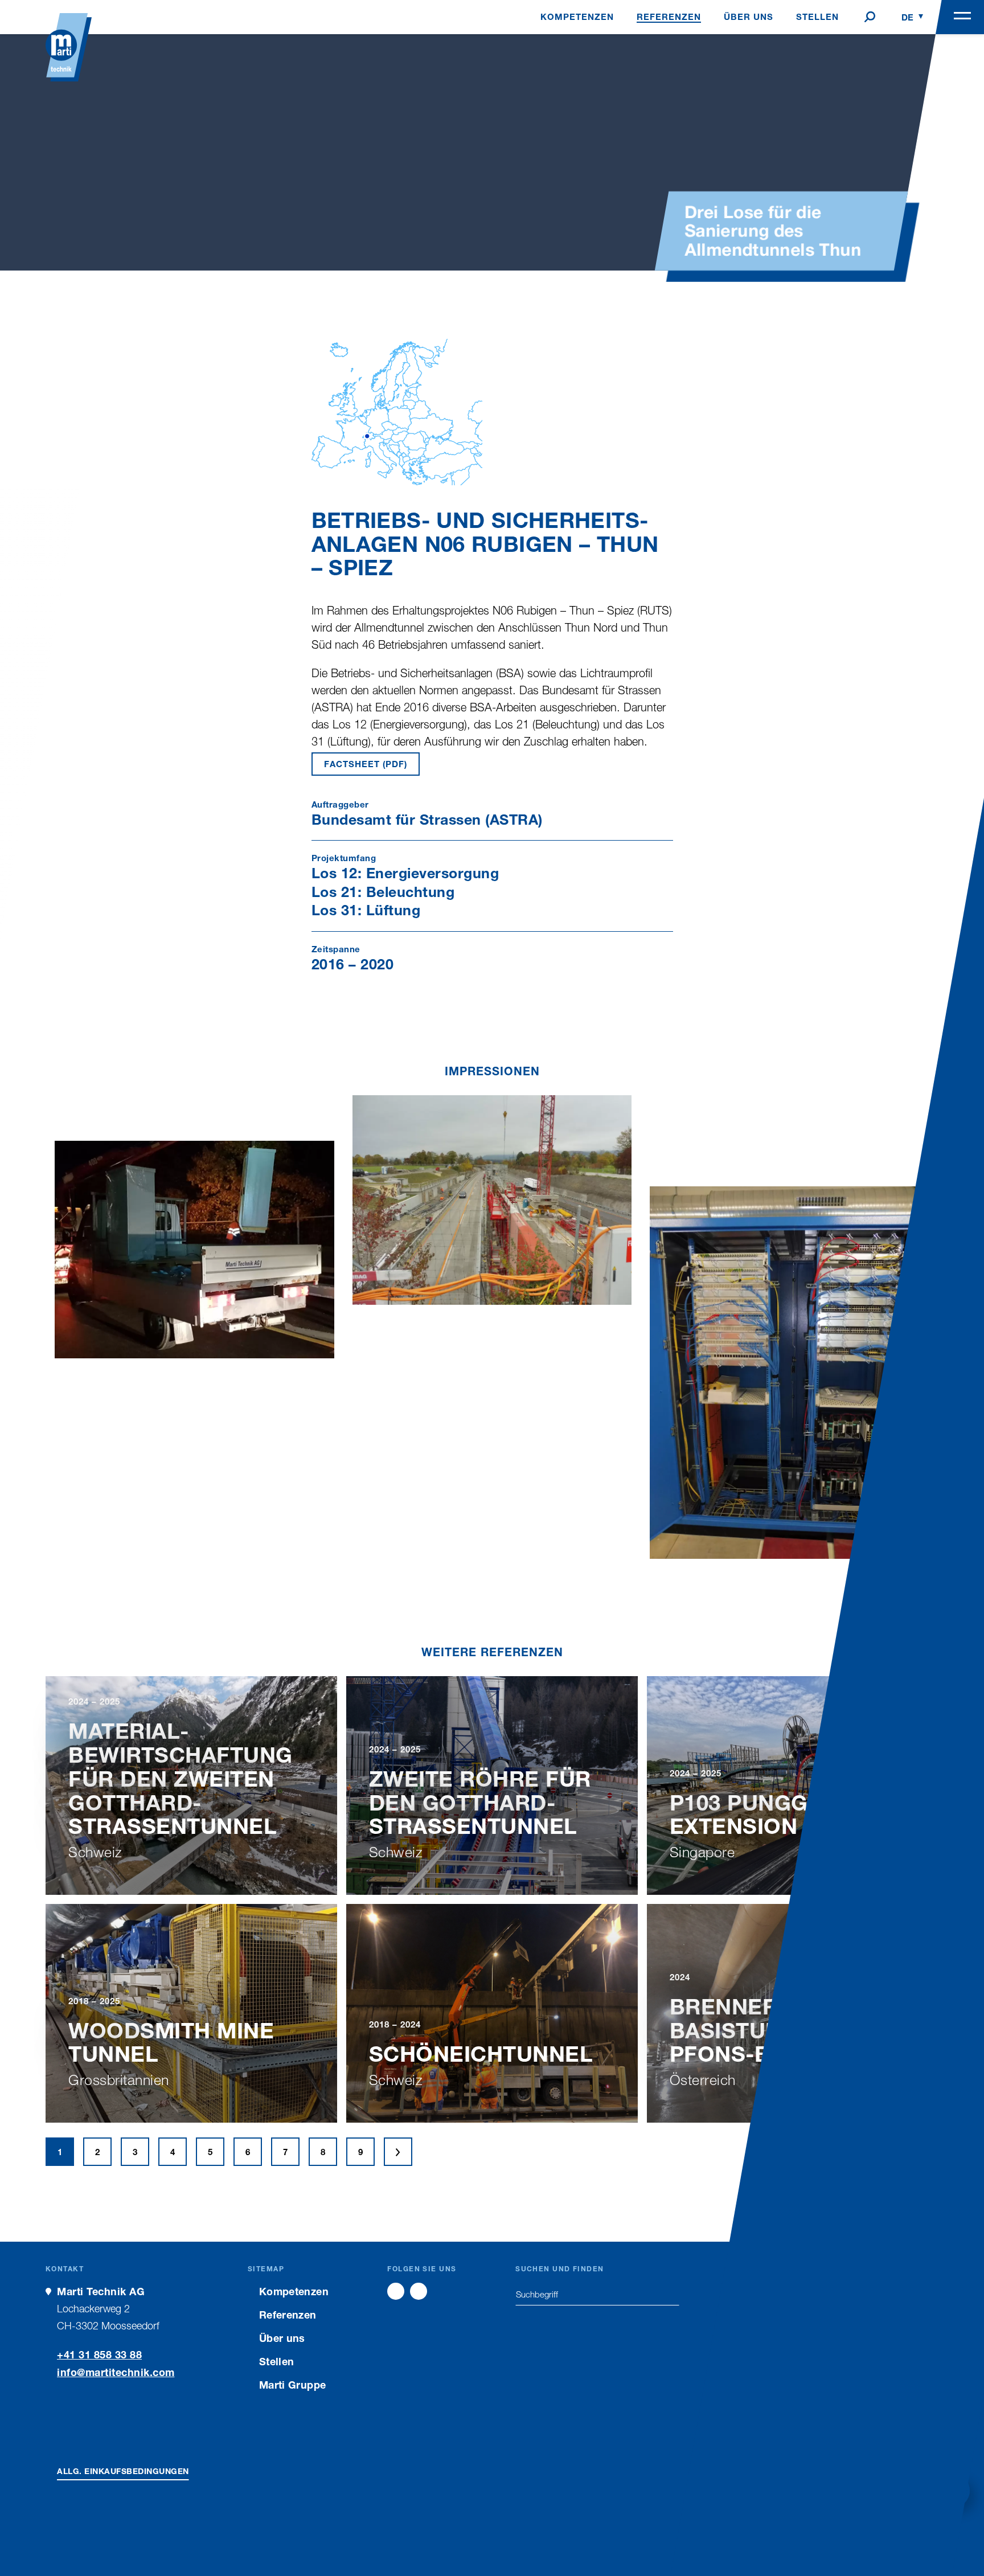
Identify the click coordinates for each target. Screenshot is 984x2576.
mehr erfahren (191, 1879)
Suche (870, 17)
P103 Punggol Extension (754, 1814)
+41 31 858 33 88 (99, 2354)
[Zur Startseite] (69, 47)
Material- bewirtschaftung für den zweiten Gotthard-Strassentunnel (181, 1778)
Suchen (671, 2294)
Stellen (277, 2361)
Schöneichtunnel (481, 2053)
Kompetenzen (294, 2291)
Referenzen (288, 2315)
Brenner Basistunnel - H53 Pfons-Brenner (779, 2030)
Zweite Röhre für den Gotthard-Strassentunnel (480, 1802)
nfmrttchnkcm (118, 2372)
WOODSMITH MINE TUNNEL (171, 2042)
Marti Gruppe (292, 2385)
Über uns (282, 2338)
